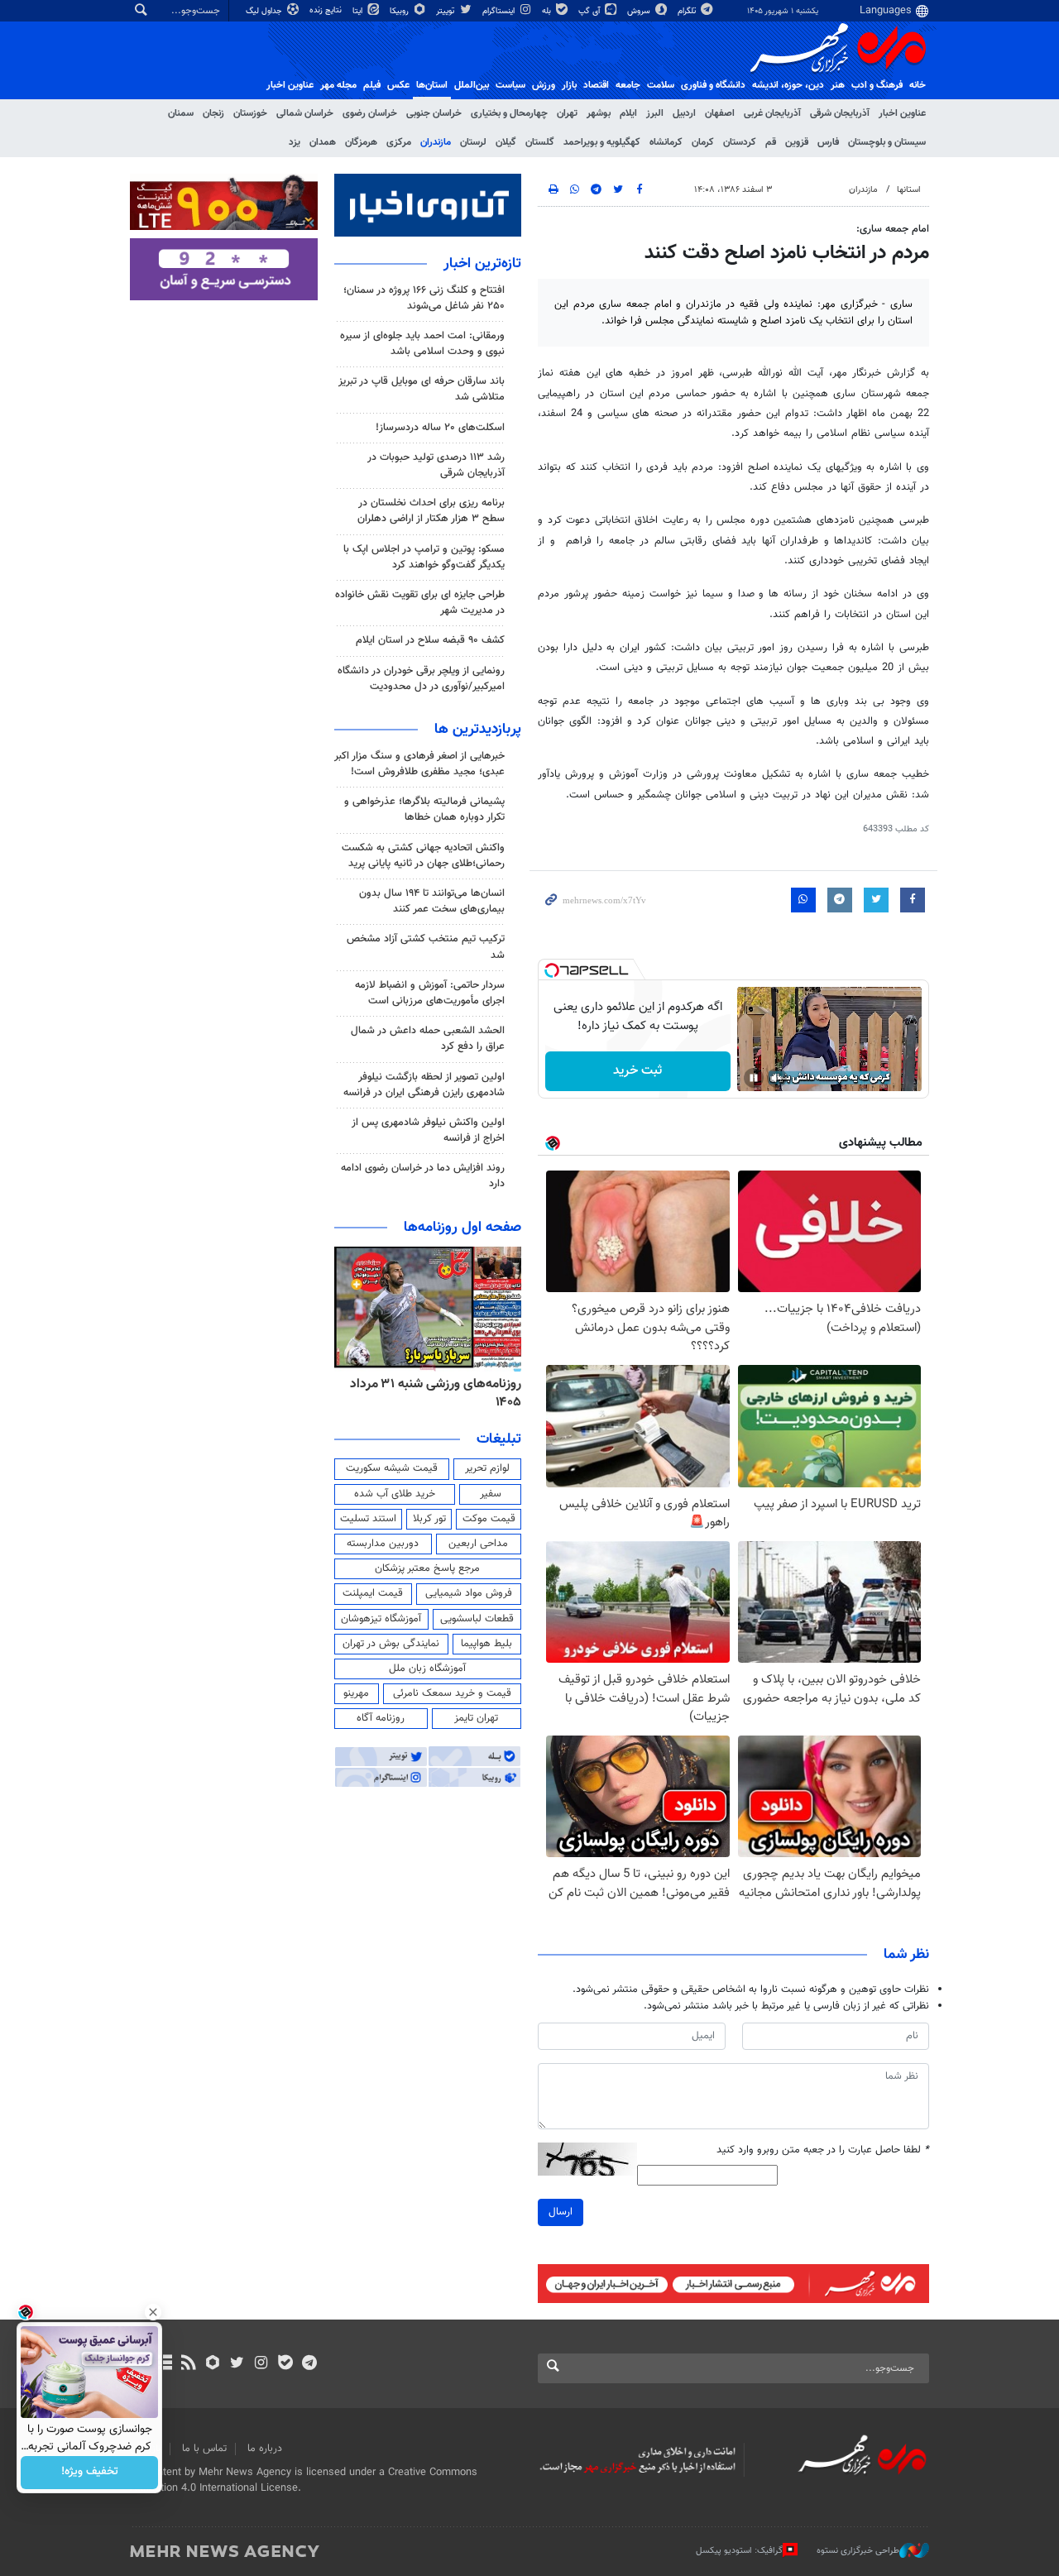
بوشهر (599, 113)
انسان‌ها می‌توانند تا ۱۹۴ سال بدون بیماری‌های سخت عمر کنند (432, 901)
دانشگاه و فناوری (713, 85)
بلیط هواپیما (486, 1644)
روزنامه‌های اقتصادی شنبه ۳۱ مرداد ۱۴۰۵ (431, 1393)
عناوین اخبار (902, 113)
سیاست (510, 85)
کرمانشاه (666, 142)
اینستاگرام (500, 11)
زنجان (213, 113)
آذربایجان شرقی (840, 113)
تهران (567, 113)
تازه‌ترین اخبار (482, 264)
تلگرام (688, 11)
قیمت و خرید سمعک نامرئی (452, 1693)
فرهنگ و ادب (877, 85)
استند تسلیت (368, 1519)
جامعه (628, 85)
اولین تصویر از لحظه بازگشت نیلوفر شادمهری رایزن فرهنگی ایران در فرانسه (424, 1085)
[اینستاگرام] (261, 2364)
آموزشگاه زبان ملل (427, 1669)
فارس (828, 142)
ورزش (544, 85)
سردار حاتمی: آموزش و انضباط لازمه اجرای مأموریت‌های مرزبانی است (430, 993)
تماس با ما (204, 2449)
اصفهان (720, 113)
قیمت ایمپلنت (373, 1593)
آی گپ (590, 11)
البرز (655, 113)
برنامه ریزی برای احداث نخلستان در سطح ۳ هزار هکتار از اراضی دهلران (431, 511)
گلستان (540, 142)
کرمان (703, 142)
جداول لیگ (265, 11)
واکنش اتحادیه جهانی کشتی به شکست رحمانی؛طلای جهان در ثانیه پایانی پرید (423, 856)
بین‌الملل (472, 85)
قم (771, 142)
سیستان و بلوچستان (887, 142)
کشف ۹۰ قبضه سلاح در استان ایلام (430, 640)
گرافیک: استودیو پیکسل (739, 2551)
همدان (323, 142)
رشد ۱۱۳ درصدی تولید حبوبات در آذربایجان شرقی (436, 465)
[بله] (285, 2364)
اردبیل (684, 113)
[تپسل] (552, 970)
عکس (398, 85)
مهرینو (356, 1693)
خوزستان (250, 113)
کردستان (740, 142)
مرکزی (399, 142)
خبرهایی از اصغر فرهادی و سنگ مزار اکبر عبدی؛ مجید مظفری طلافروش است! (419, 764)
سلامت (661, 85)
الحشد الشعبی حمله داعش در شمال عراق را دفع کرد (428, 1039)
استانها (909, 190)
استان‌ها (432, 85)
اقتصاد (596, 85)
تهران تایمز (476, 1718)
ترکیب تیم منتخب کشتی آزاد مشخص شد (426, 947)
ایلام (628, 113)
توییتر (446, 11)
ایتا (359, 11)
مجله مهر (338, 85)
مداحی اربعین (478, 1544)
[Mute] (777, 1078)
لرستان (473, 142)
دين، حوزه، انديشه (788, 85)
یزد (295, 142)
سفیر (491, 1494)
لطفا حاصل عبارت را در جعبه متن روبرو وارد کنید (823, 2150)
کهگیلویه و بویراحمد (602, 142)
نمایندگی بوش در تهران (391, 1644)
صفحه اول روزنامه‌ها (462, 1228)
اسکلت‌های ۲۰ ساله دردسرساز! (440, 428)
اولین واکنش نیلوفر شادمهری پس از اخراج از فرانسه (428, 1130)
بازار (569, 85)
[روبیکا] (213, 2364)
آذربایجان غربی (772, 113)
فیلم (372, 85)
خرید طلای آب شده (395, 1494)
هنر (838, 85)
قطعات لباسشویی (477, 1619)
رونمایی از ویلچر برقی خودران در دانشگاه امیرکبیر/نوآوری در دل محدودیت (421, 679)
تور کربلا (429, 1519)
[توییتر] (237, 2364)
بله (548, 11)
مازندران (436, 142)
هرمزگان (361, 142)
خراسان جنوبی (434, 113)
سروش (640, 11)
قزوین (797, 142)
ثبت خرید (637, 1071)
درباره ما (265, 2449)
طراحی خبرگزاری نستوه (858, 2551)
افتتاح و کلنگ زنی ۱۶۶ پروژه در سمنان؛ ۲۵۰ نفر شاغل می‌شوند (424, 298)
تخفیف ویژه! (90, 2473)
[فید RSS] (188, 2364)
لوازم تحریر (487, 1468)
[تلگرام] (309, 2364)
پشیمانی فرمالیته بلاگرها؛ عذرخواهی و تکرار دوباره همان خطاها (424, 809)
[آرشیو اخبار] (164, 2364)
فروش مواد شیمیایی (469, 1593)
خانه (918, 85)
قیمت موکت (489, 1519)
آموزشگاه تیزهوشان (381, 1619)
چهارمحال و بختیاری (509, 113)
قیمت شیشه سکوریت (392, 1468)
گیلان (506, 142)
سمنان (181, 113)
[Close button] (153, 2312)
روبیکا (400, 11)
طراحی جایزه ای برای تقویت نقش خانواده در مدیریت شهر (420, 603)
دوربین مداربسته (383, 1544)
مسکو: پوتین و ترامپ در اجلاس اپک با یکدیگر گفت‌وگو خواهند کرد (424, 557)
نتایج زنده (327, 10)
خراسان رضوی (370, 113)
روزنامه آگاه (381, 1718)
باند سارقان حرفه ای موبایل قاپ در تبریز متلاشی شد (422, 389)
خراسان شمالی (305, 113)
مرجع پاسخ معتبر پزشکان (427, 1568)
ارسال (561, 2212)
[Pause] (754, 1078)
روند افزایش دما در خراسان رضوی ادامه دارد (423, 1176)
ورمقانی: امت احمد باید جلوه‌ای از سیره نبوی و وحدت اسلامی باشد (422, 344)
